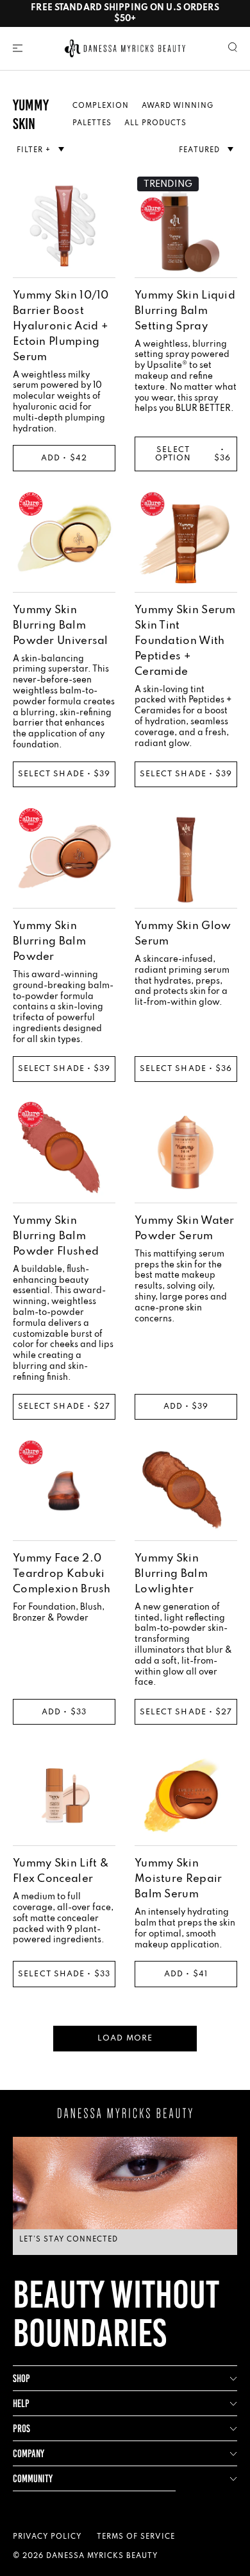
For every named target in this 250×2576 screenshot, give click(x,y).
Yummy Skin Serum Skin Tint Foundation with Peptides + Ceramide (185, 641)
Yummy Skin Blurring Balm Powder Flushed (56, 1236)
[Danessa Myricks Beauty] (125, 48)
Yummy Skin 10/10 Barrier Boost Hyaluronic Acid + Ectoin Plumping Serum (61, 326)
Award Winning (178, 106)
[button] (18, 48)
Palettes (92, 123)
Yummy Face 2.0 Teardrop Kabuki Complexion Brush (62, 1574)
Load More (125, 2039)
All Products (155, 123)
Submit (125, 2299)
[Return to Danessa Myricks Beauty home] (125, 2113)
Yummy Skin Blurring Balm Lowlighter (171, 1574)
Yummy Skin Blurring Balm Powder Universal (61, 626)
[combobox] (206, 150)
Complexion (101, 106)
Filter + (35, 150)
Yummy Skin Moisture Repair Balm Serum (179, 1879)
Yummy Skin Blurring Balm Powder (49, 942)
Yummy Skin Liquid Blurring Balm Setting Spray (185, 311)
